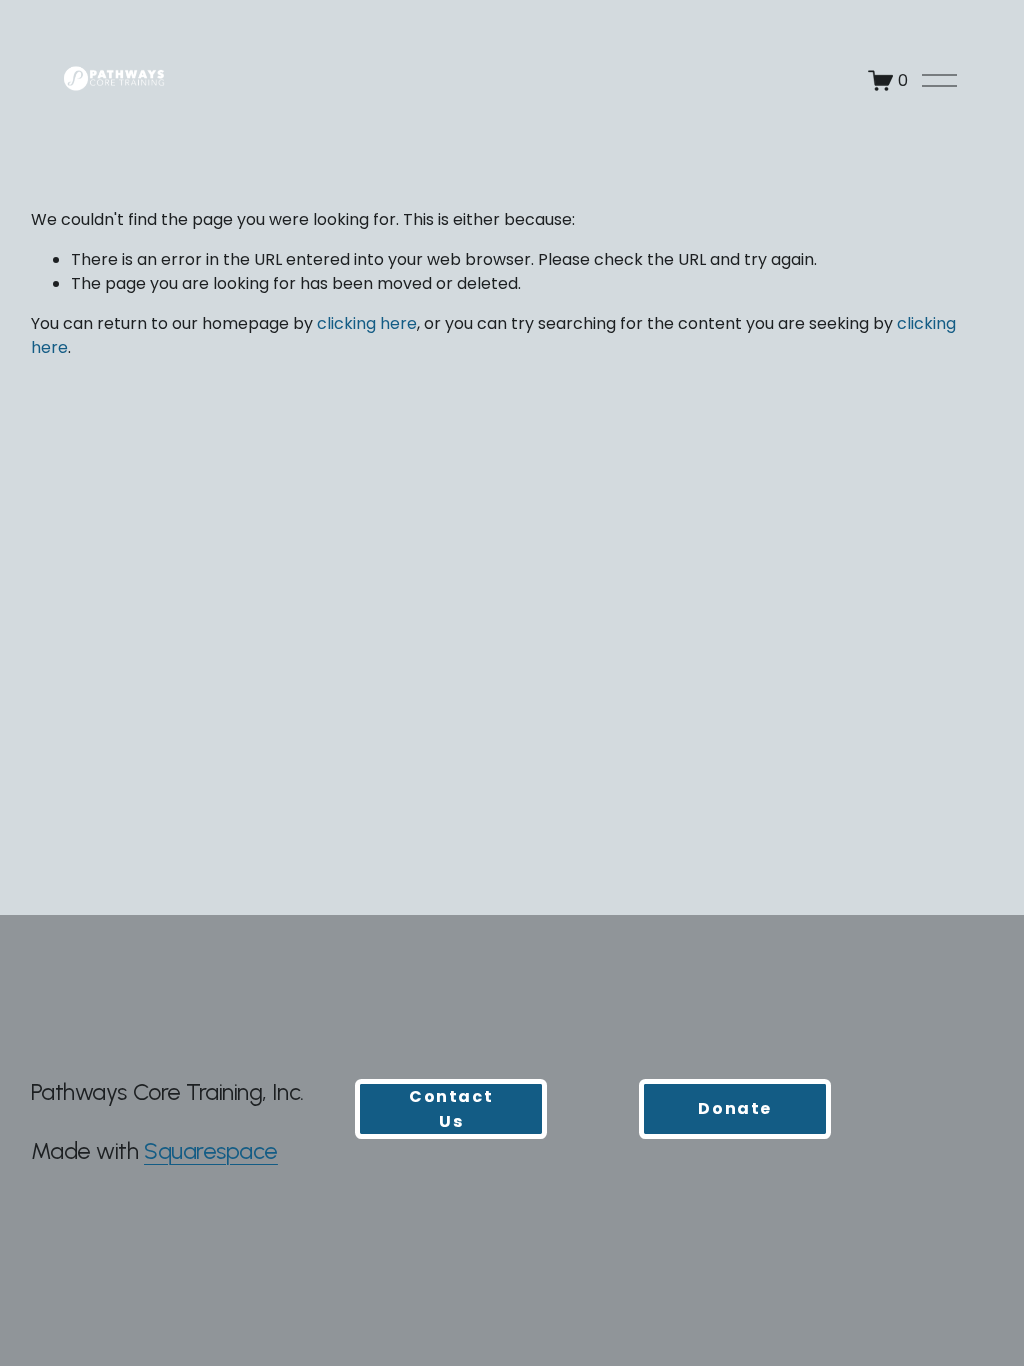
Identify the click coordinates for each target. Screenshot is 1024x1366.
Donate (735, 1108)
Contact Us (451, 1109)
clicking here (367, 323)
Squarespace (211, 1151)
